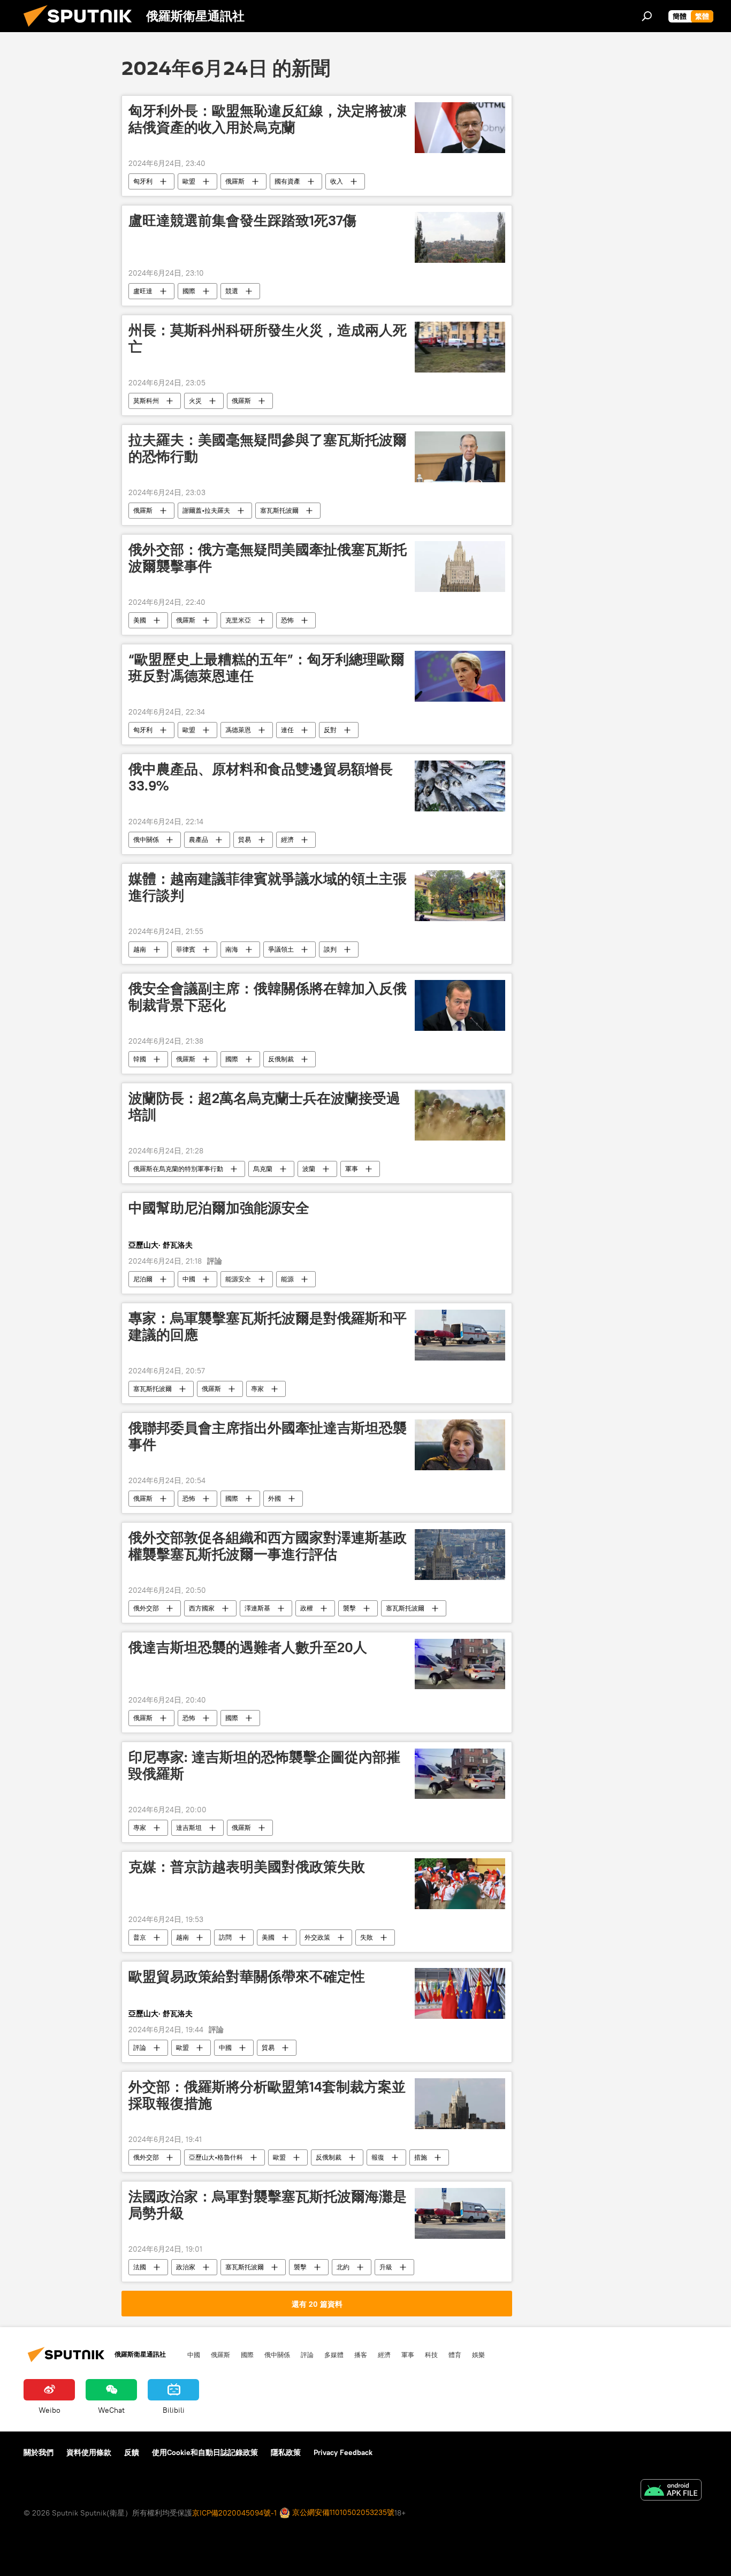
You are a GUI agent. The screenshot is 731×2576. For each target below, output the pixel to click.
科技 (431, 2354)
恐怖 (287, 620)
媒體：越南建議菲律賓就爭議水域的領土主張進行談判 (268, 887)
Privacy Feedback (343, 2452)
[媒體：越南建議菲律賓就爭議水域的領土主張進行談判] (460, 896)
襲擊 (349, 1608)
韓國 (140, 1059)
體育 (455, 2354)
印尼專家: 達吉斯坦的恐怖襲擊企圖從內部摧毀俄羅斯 (264, 1765)
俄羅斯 (235, 181)
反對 (330, 730)
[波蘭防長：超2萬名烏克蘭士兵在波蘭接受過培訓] (460, 1115)
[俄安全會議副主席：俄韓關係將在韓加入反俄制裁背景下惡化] (460, 1005)
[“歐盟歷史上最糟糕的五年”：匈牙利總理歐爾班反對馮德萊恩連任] (460, 676)
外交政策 (317, 1937)
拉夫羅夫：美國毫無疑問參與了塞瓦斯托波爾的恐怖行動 (268, 448)
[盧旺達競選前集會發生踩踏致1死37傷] (460, 237)
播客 (361, 2354)
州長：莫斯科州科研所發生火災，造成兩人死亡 (268, 339)
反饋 (132, 2452)
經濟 (287, 839)
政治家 (186, 2267)
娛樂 (478, 2354)
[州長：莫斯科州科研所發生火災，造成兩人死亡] (460, 347)
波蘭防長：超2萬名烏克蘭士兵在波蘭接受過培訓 (264, 1107)
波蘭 (309, 1169)
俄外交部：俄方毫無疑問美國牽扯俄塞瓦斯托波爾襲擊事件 (268, 558)
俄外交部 (146, 1608)
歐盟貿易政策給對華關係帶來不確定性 (247, 1977)
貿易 (245, 839)
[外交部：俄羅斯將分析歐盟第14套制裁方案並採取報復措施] (460, 2104)
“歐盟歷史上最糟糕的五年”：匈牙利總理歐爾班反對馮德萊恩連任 (266, 668)
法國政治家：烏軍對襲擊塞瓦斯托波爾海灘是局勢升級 (268, 2205)
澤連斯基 (257, 1608)
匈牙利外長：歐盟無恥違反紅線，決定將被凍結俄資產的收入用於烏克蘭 (268, 119)
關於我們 (39, 2452)
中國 (189, 1279)
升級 (386, 2267)
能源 (287, 1279)
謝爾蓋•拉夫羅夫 (206, 510)
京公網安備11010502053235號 (342, 2512)
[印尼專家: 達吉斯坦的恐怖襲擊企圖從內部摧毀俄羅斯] (460, 1774)
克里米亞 (238, 620)
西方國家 (202, 1608)
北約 (343, 2267)
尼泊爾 (143, 1279)
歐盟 (189, 181)
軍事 (352, 1169)
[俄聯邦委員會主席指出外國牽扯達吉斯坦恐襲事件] (460, 1445)
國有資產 (287, 181)
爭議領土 (281, 949)
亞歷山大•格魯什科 (216, 2157)
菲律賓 (186, 949)
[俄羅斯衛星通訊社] (82, 29)
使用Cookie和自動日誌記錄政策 (205, 2452)
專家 (257, 1389)
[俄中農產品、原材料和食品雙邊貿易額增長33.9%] (460, 786)
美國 (140, 620)
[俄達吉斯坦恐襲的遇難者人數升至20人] (460, 1664)
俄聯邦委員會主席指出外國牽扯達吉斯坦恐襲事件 (268, 1436)
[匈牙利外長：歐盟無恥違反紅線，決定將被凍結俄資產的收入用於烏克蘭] (460, 128)
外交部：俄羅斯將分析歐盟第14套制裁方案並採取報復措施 (267, 2095)
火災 (195, 401)
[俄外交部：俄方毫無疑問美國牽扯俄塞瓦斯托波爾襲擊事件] (460, 567)
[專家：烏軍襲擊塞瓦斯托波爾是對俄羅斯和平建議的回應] (460, 1335)
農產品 (199, 839)
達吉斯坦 (189, 1827)
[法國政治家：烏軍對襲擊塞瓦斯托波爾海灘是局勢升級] (460, 2213)
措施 (421, 2157)
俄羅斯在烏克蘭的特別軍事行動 (178, 1169)
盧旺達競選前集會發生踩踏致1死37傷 (242, 221)
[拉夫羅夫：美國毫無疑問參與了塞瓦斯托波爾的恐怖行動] (460, 457)
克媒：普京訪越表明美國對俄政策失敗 (247, 1867)
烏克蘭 (263, 1169)
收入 (337, 181)
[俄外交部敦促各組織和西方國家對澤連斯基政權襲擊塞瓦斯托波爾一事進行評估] (460, 1555)
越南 (140, 949)
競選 (232, 291)
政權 (307, 1608)
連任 (287, 730)
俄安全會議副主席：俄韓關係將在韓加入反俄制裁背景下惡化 (268, 997)
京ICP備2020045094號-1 (234, 2513)
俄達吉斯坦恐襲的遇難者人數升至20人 (248, 1647)
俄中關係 (146, 839)
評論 (140, 2047)
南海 (232, 949)
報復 (378, 2157)
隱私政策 (286, 2452)
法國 (140, 2267)
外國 (275, 1498)
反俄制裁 (281, 1059)
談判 (330, 949)
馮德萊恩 (238, 730)
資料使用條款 (89, 2452)
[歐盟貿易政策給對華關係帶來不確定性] (460, 1993)
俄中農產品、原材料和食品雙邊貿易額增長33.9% (261, 777)
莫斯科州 (146, 401)
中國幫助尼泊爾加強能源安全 (219, 1208)
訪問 (225, 1937)
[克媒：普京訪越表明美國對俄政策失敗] (460, 1884)
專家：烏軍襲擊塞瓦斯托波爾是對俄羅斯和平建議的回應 (268, 1327)
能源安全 (238, 1279)
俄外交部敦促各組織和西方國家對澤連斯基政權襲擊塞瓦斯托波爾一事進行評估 (268, 1546)
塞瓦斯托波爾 (279, 510)
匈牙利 (143, 181)
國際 (189, 291)
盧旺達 (143, 291)
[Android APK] (671, 2491)
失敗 (367, 1937)
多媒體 (334, 2354)
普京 (140, 1937)
